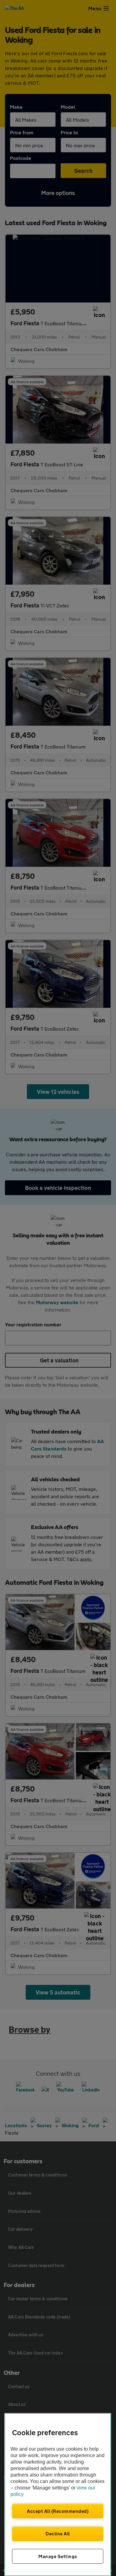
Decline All (58, 2533)
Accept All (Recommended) (58, 2511)
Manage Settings (58, 2556)
